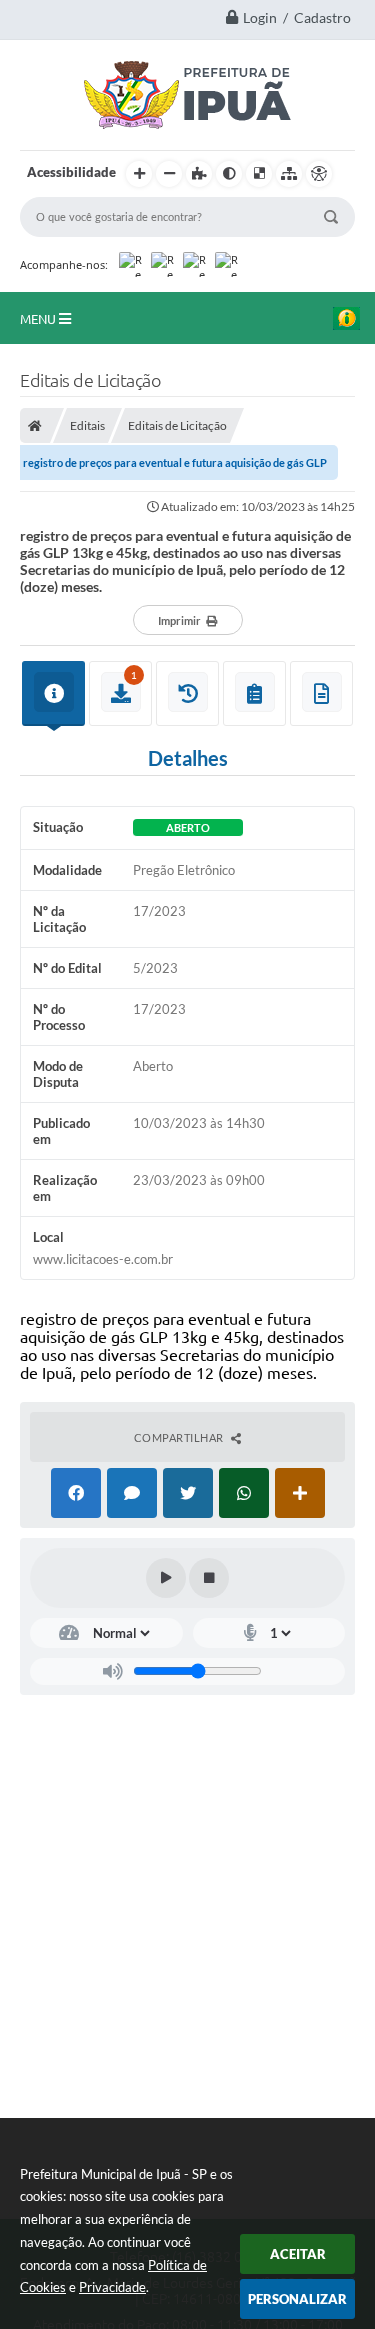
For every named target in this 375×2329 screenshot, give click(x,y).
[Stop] (209, 1578)
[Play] (166, 1578)
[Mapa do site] (289, 174)
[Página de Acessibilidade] (319, 174)
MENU (39, 319)
